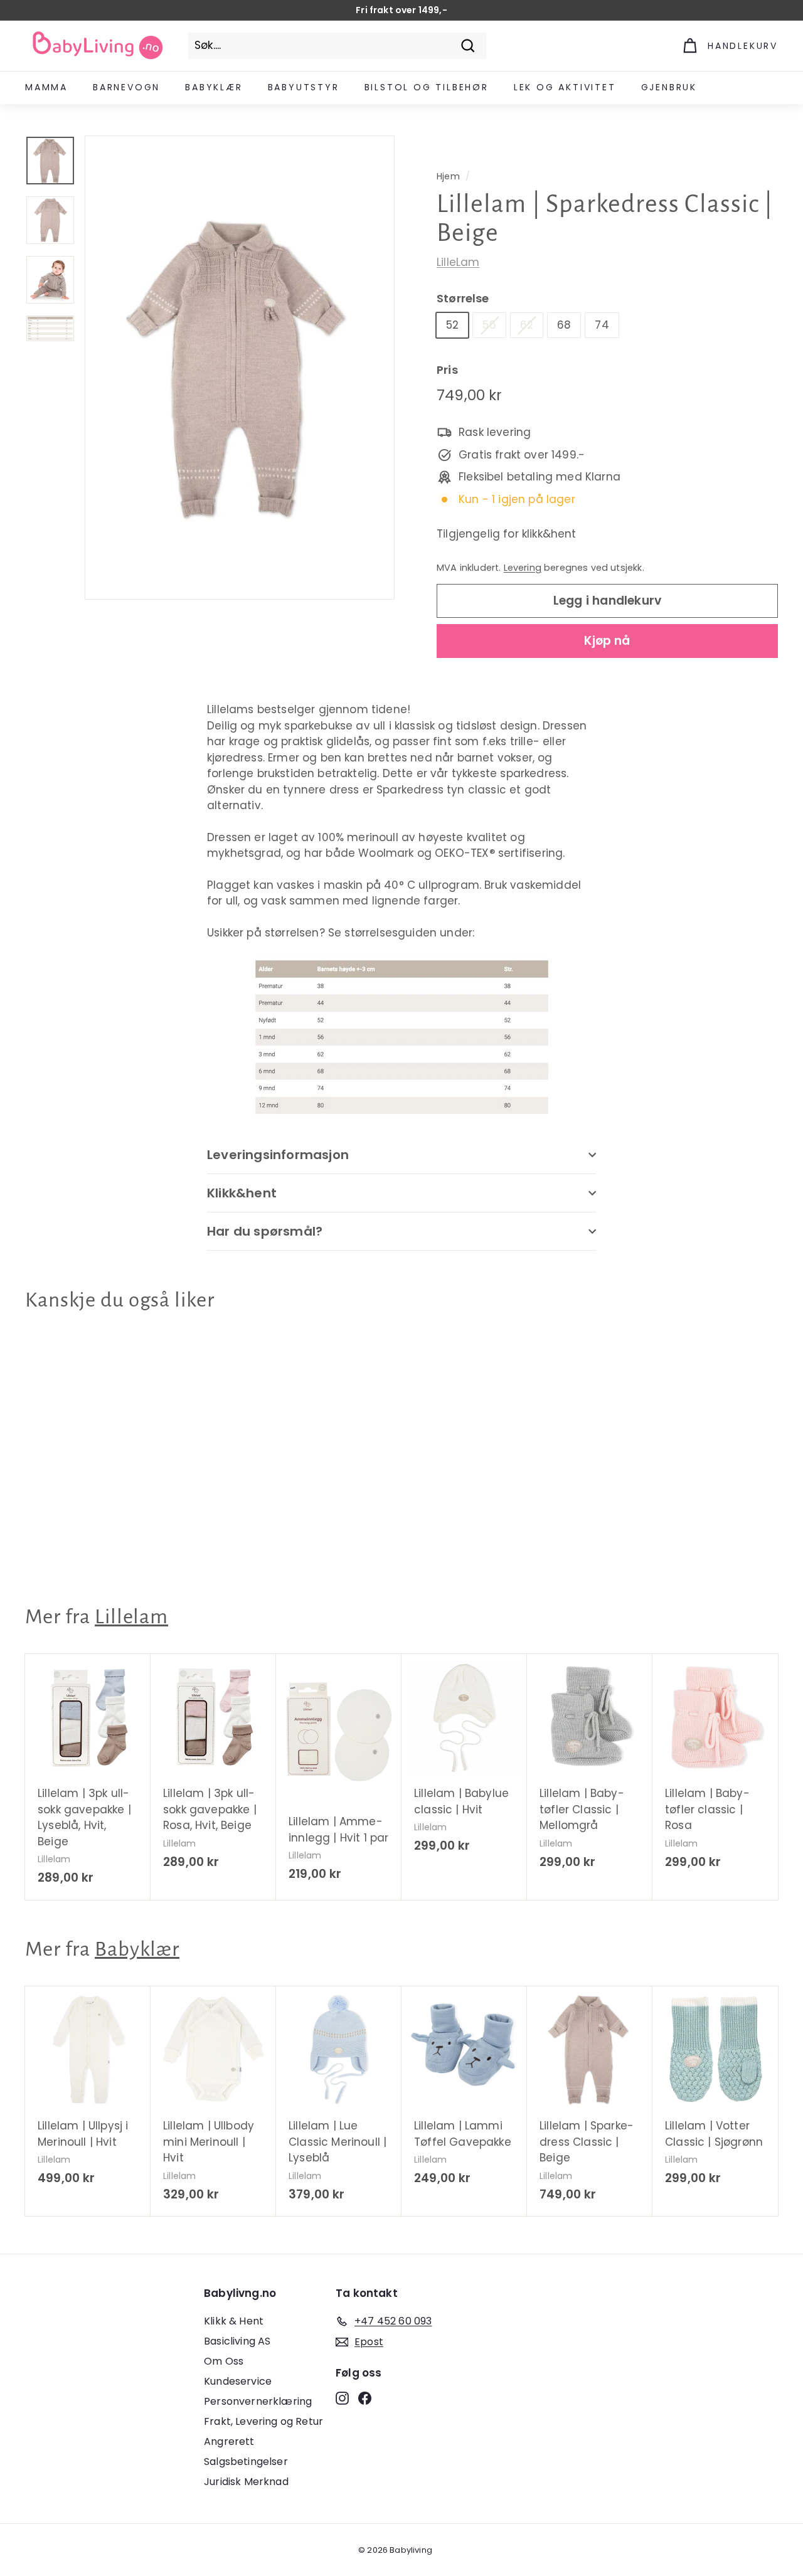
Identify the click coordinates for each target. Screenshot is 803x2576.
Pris (447, 370)
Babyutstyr (304, 87)
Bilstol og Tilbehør (427, 87)
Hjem (448, 176)
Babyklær (214, 87)
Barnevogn (126, 87)
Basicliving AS (237, 2341)
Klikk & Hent (234, 2321)
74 (602, 325)
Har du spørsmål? (265, 1231)
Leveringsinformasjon (278, 1155)
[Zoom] (240, 368)
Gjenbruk (669, 87)
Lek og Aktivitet (565, 87)
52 (452, 325)
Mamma (46, 87)
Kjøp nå (607, 641)
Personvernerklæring (258, 2401)
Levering (523, 568)
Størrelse (463, 298)
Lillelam (131, 1617)
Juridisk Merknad (246, 2482)
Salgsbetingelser (246, 2462)
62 (527, 325)
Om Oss (224, 2361)
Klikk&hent (242, 1193)
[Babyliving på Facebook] (365, 2398)
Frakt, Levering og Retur (263, 2421)
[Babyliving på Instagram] (342, 2398)
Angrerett (229, 2441)
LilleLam (458, 262)
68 (564, 325)
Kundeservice (238, 2381)
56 (489, 325)
